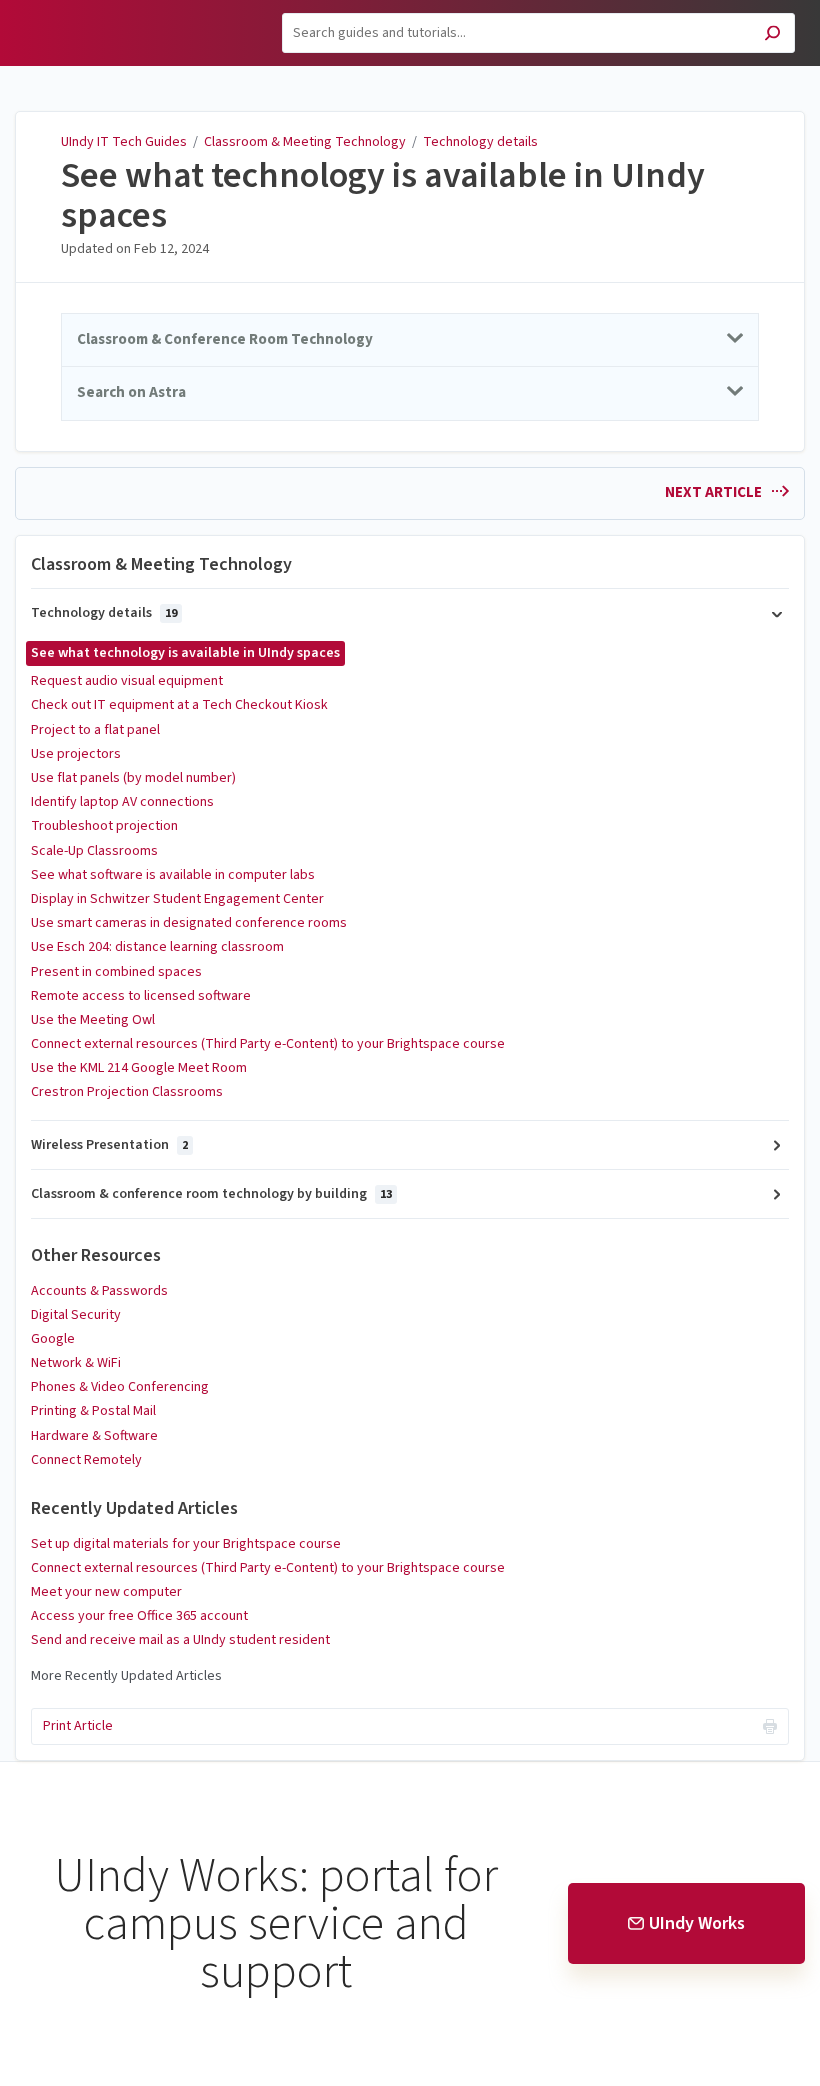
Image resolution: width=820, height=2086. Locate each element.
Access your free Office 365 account (139, 1616)
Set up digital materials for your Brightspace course (186, 1544)
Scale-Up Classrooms (94, 851)
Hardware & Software (94, 1436)
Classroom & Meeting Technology (305, 142)
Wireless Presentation (109, 1145)
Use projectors (76, 754)
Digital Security (76, 1315)
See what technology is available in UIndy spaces (383, 195)
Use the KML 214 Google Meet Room (139, 1068)
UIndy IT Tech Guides (124, 142)
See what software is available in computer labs (173, 875)
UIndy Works (697, 1923)
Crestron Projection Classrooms (127, 1092)
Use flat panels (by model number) (133, 778)
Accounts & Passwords (99, 1291)
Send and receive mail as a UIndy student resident (180, 1640)
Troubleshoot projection (104, 826)
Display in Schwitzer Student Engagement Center (177, 899)
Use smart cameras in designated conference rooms (189, 923)
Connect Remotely (86, 1460)
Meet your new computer (106, 1592)
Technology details (480, 142)
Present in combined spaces (116, 972)
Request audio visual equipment (127, 681)
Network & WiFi (76, 1363)
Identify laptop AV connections (122, 802)
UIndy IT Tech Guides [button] (100, 11)
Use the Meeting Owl (93, 1020)
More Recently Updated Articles (126, 1676)
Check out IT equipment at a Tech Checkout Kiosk (179, 705)
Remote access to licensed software (141, 996)
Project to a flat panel (95, 730)
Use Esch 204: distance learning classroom (157, 947)
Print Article (78, 1726)
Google (53, 1339)
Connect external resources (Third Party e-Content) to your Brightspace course (268, 1044)
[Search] (772, 35)
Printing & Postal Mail (93, 1411)
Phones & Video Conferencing (120, 1387)
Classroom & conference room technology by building (211, 1194)
